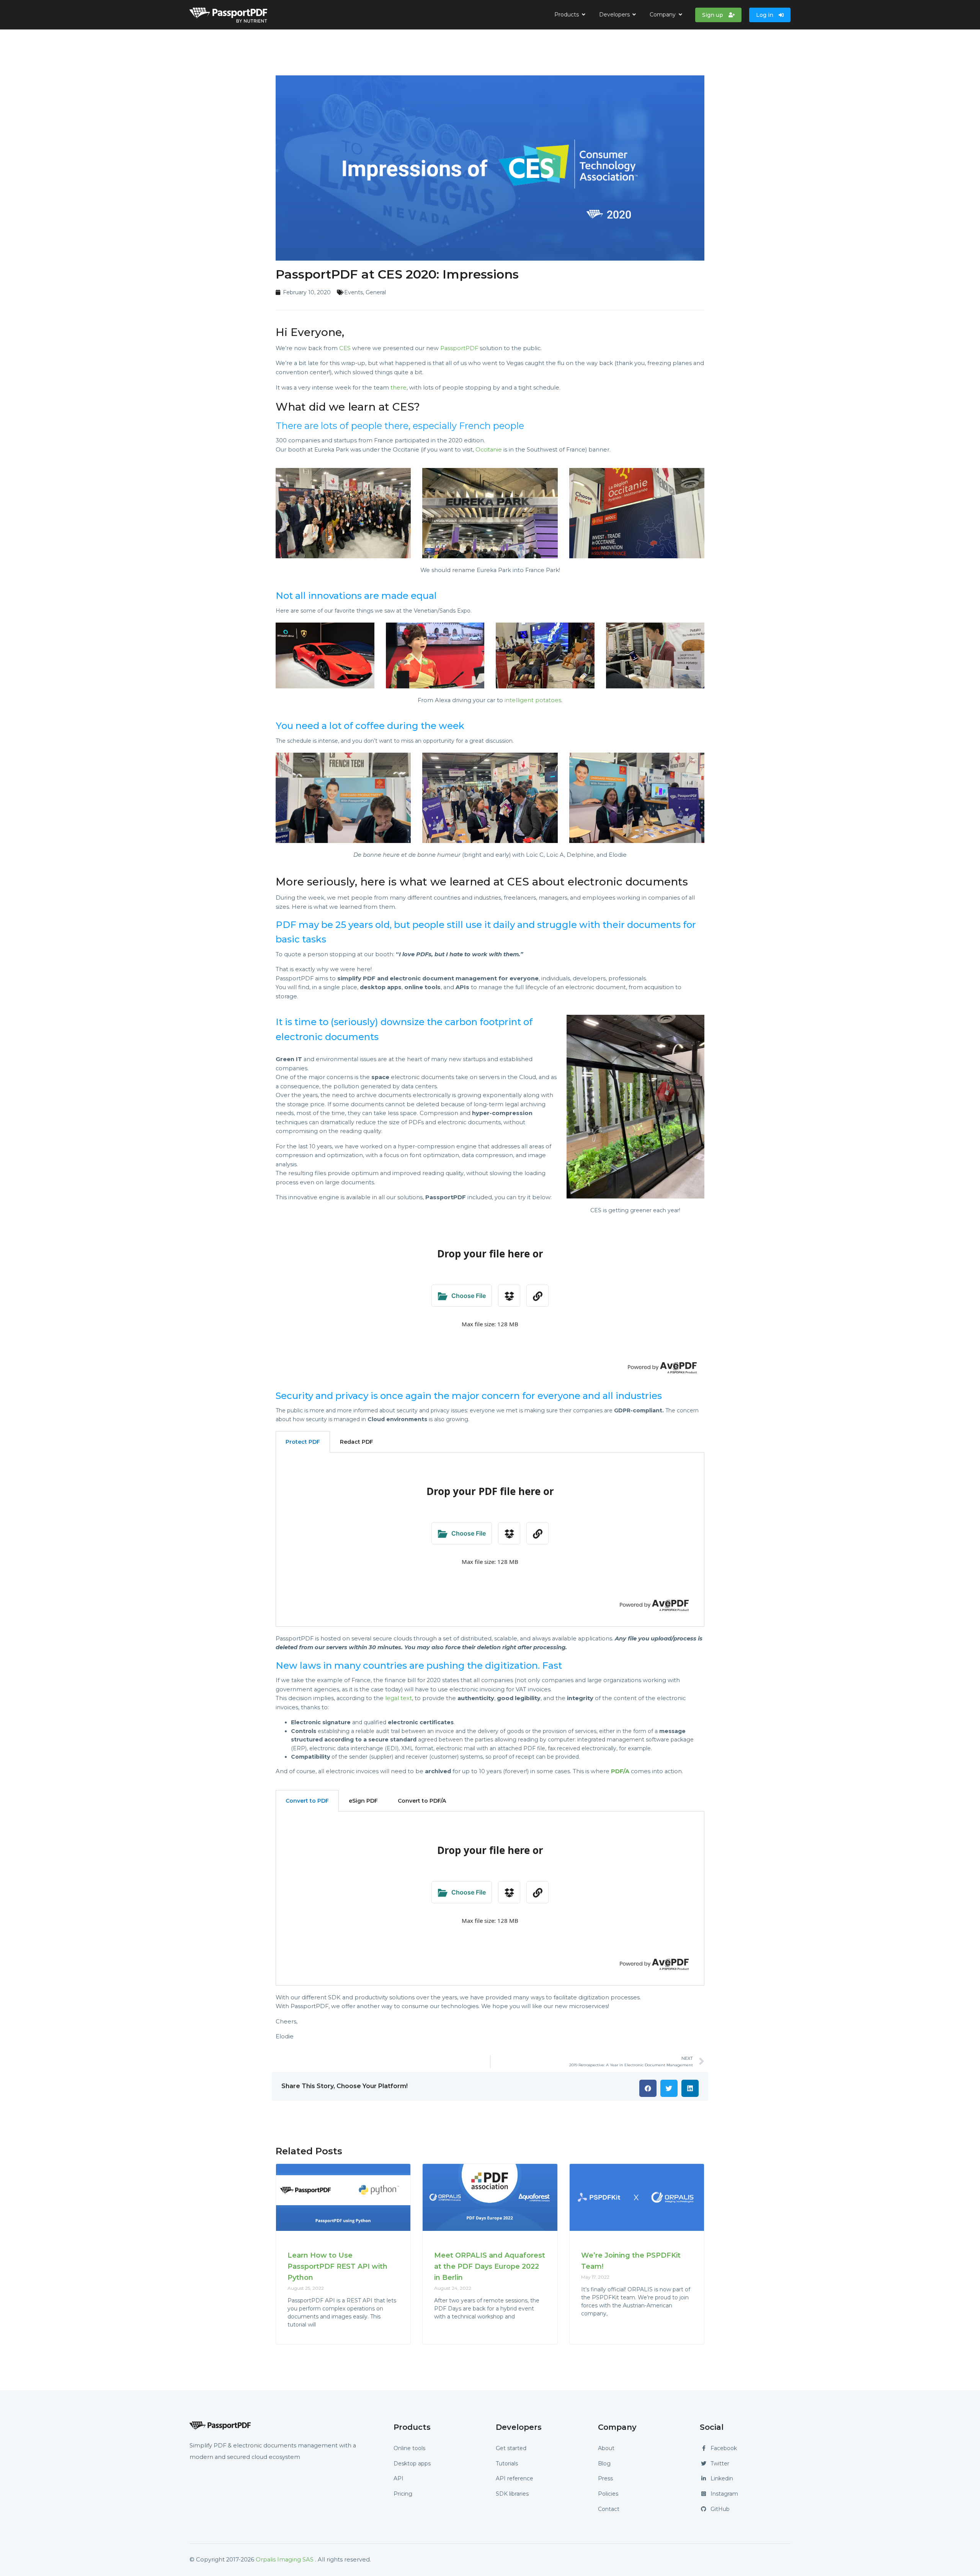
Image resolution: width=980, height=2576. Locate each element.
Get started (511, 2448)
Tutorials (507, 2464)
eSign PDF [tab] (363, 1801)
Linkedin (722, 2478)
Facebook (724, 2448)
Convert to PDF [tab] (307, 1801)
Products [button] (567, 15)
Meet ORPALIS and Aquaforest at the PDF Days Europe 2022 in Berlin (490, 2266)
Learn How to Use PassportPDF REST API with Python (337, 2266)
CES (345, 348)
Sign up (713, 15)
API (399, 2478)
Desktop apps (412, 2464)
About (606, 2448)
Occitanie (489, 450)
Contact (609, 2509)
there (399, 388)
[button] (648, 2088)
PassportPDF (459, 348)
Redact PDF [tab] (357, 1442)
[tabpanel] (490, 1540)
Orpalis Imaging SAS (285, 2560)
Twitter (720, 2464)
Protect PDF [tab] (303, 1442)
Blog (604, 2464)
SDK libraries (512, 2494)
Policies (608, 2494)
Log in (765, 15)
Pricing (403, 2494)
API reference (514, 2478)
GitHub (720, 2509)
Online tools (409, 2448)
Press (605, 2478)
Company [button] (663, 15)
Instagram (724, 2494)
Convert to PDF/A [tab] (422, 1801)
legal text (399, 1698)
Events (354, 292)
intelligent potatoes (533, 700)
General (376, 292)
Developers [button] (615, 15)
